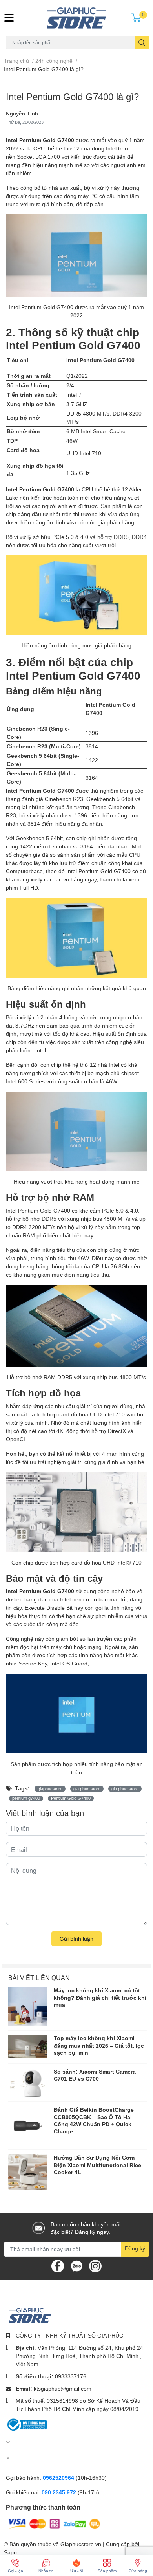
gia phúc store (125, 1789)
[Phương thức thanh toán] (54, 2523)
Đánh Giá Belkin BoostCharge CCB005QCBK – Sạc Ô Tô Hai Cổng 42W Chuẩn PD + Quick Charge (94, 2120)
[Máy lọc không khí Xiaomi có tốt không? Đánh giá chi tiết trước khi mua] (28, 2006)
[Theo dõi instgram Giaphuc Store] (95, 2265)
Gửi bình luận (76, 1939)
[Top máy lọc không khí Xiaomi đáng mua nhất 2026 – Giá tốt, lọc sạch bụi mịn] (28, 2046)
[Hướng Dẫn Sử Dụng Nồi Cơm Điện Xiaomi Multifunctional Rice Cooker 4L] (28, 2172)
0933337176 (71, 2376)
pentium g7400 (26, 1798)
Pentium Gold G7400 (71, 1798)
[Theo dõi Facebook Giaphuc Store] (58, 2265)
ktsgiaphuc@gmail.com (63, 2388)
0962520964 (59, 2478)
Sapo (10, 2552)
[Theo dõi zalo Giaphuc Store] (76, 2265)
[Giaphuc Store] (77, 18)
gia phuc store (87, 1789)
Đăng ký (135, 2248)
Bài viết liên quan (39, 1978)
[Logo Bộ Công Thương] (26, 2424)
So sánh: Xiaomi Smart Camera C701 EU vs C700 (95, 2075)
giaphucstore (50, 1789)
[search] (142, 43)
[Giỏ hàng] (136, 18)
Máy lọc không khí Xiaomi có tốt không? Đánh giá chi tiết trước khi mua (100, 1997)
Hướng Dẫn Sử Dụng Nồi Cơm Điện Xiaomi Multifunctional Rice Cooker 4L (97, 2165)
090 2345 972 (60, 2492)
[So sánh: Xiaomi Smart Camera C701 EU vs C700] (28, 2083)
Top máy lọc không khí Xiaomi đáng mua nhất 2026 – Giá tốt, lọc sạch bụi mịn (99, 2045)
